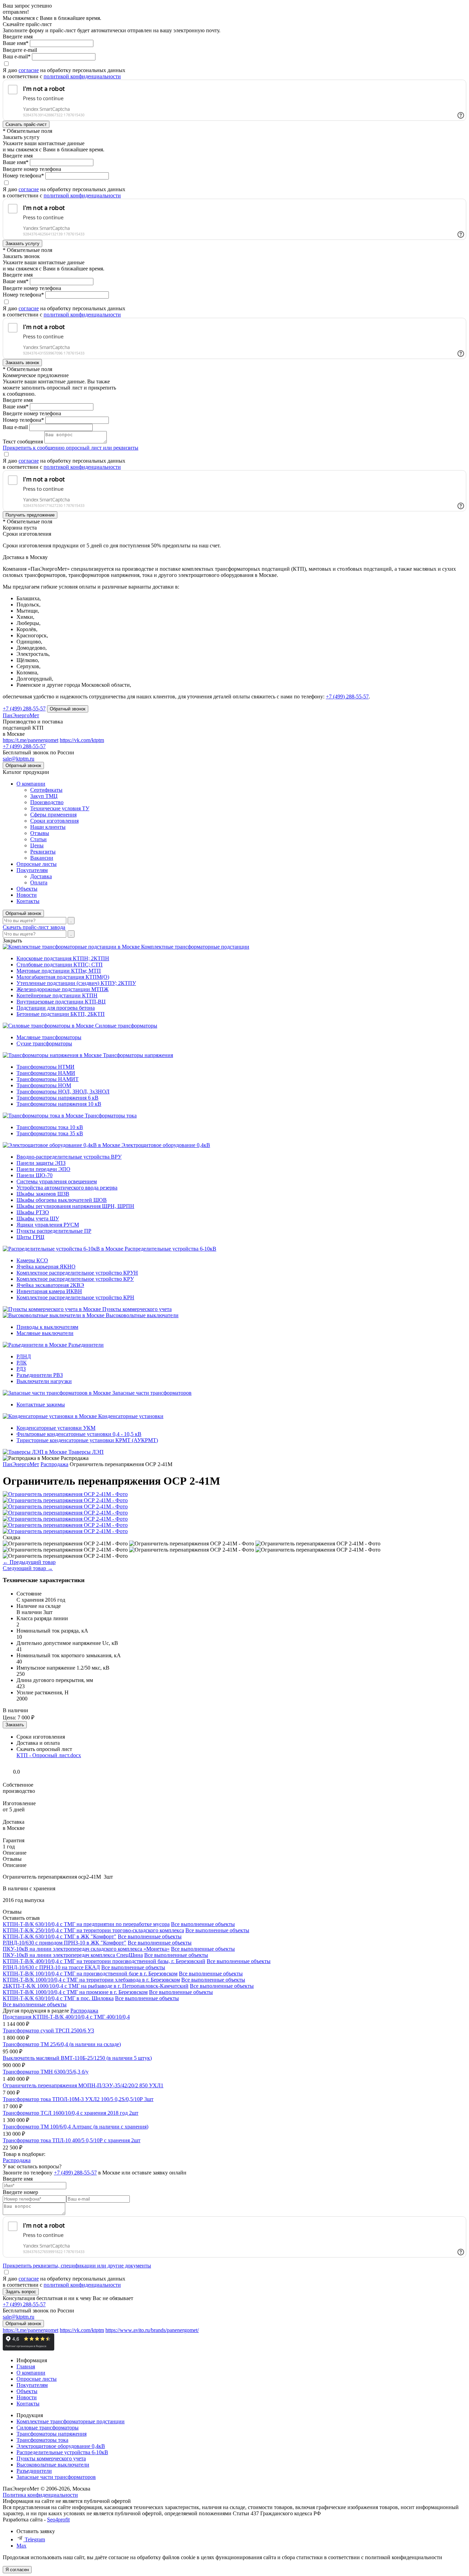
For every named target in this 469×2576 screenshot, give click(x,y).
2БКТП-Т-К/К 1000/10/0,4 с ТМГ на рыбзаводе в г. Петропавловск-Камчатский (96, 1986)
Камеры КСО (32, 1260)
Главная (26, 2366)
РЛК (22, 1363)
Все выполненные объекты (203, 1924)
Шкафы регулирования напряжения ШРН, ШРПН (75, 1206)
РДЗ (21, 1369)
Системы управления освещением (57, 1181)
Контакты (28, 901)
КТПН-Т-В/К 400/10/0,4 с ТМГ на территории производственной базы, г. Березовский (104, 1961)
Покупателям (32, 870)
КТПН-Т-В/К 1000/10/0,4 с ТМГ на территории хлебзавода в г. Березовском (91, 1980)
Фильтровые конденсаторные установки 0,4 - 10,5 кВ (79, 1434)
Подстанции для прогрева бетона (56, 1008)
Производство (47, 802)
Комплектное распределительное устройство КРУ (75, 1279)
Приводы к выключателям (47, 1327)
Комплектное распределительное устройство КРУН (77, 1273)
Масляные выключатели (45, 1333)
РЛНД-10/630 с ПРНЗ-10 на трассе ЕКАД (51, 1967)
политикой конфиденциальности (82, 76)
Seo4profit (58, 2520)
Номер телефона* (23, 176)
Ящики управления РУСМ (48, 1225)
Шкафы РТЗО (33, 1212)
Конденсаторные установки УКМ (56, 1428)
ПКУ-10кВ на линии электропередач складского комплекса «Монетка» (86, 1949)
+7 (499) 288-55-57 (347, 697)
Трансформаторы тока (111, 1116)
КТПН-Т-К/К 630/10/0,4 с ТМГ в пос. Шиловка (58, 1998)
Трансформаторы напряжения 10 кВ (59, 1104)
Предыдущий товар (29, 1562)
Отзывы (40, 833)
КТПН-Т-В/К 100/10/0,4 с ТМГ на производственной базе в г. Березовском (90, 1974)
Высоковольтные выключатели (142, 1315)
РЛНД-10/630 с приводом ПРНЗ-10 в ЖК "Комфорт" (65, 1943)
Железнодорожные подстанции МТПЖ (62, 989)
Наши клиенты (48, 827)
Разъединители (86, 1345)
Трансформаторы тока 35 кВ (50, 1133)
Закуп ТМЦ (44, 796)
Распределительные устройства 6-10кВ (170, 1249)
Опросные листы (37, 864)
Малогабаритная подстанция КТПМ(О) (63, 977)
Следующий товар (28, 1568)
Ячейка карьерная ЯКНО (46, 1267)
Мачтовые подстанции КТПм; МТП (59, 971)
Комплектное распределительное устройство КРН (75, 1297)
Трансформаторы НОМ (44, 1085)
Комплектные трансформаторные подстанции (195, 947)
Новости (27, 895)
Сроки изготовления (54, 821)
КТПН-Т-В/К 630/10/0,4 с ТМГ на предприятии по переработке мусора (86, 1924)
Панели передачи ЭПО (43, 1169)
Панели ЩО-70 (35, 1175)
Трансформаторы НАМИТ (48, 1079)
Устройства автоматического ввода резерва (67, 1188)
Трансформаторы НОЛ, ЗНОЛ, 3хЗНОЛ (63, 1092)
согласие (29, 70)
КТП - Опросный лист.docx (49, 1755)
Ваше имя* (16, 43)
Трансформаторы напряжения (138, 1055)
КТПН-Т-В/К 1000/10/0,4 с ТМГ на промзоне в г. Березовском (75, 1992)
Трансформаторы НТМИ (45, 1067)
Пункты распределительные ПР (54, 1231)
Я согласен (17, 2570)
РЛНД (24, 1356)
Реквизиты (43, 852)
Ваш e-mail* (17, 56)
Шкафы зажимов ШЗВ (43, 1194)
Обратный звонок (23, 913)
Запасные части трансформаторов (152, 1393)
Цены (37, 845)
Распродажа (84, 2011)
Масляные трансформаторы (49, 1037)
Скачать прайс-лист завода (34, 927)
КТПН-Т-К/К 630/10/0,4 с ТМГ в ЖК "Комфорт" (60, 1936)
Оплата (39, 883)
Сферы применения (53, 815)
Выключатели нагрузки (44, 1381)
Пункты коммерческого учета (137, 1309)
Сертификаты (46, 790)
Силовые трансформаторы (126, 1026)
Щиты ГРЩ (30, 1237)
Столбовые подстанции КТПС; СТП (60, 965)
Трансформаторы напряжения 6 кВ (58, 1098)
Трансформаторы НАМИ (46, 1073)
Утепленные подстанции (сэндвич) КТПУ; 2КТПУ (76, 983)
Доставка (41, 876)
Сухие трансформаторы (44, 1043)
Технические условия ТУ (60, 808)
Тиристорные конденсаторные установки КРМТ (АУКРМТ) (87, 1440)
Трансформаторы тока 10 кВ (50, 1127)
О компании (31, 784)
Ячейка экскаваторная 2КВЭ (50, 1285)
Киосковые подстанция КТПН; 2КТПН (63, 958)
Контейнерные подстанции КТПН (57, 995)
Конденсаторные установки (131, 1416)
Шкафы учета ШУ (38, 1219)
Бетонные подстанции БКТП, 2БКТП (61, 1014)
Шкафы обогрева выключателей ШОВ (62, 1200)
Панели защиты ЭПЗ (41, 1163)
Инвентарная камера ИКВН (49, 1291)
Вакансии (42, 858)
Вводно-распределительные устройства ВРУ (69, 1157)
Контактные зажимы (41, 1405)
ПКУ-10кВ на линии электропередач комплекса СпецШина (73, 1955)
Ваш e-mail (15, 427)
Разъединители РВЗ (40, 1375)
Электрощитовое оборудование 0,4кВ (166, 1145)
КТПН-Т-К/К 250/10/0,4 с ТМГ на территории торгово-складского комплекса (93, 1930)
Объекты (27, 889)
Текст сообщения (23, 442)
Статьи (38, 839)
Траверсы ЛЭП (86, 1452)
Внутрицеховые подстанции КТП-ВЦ (61, 1002)
